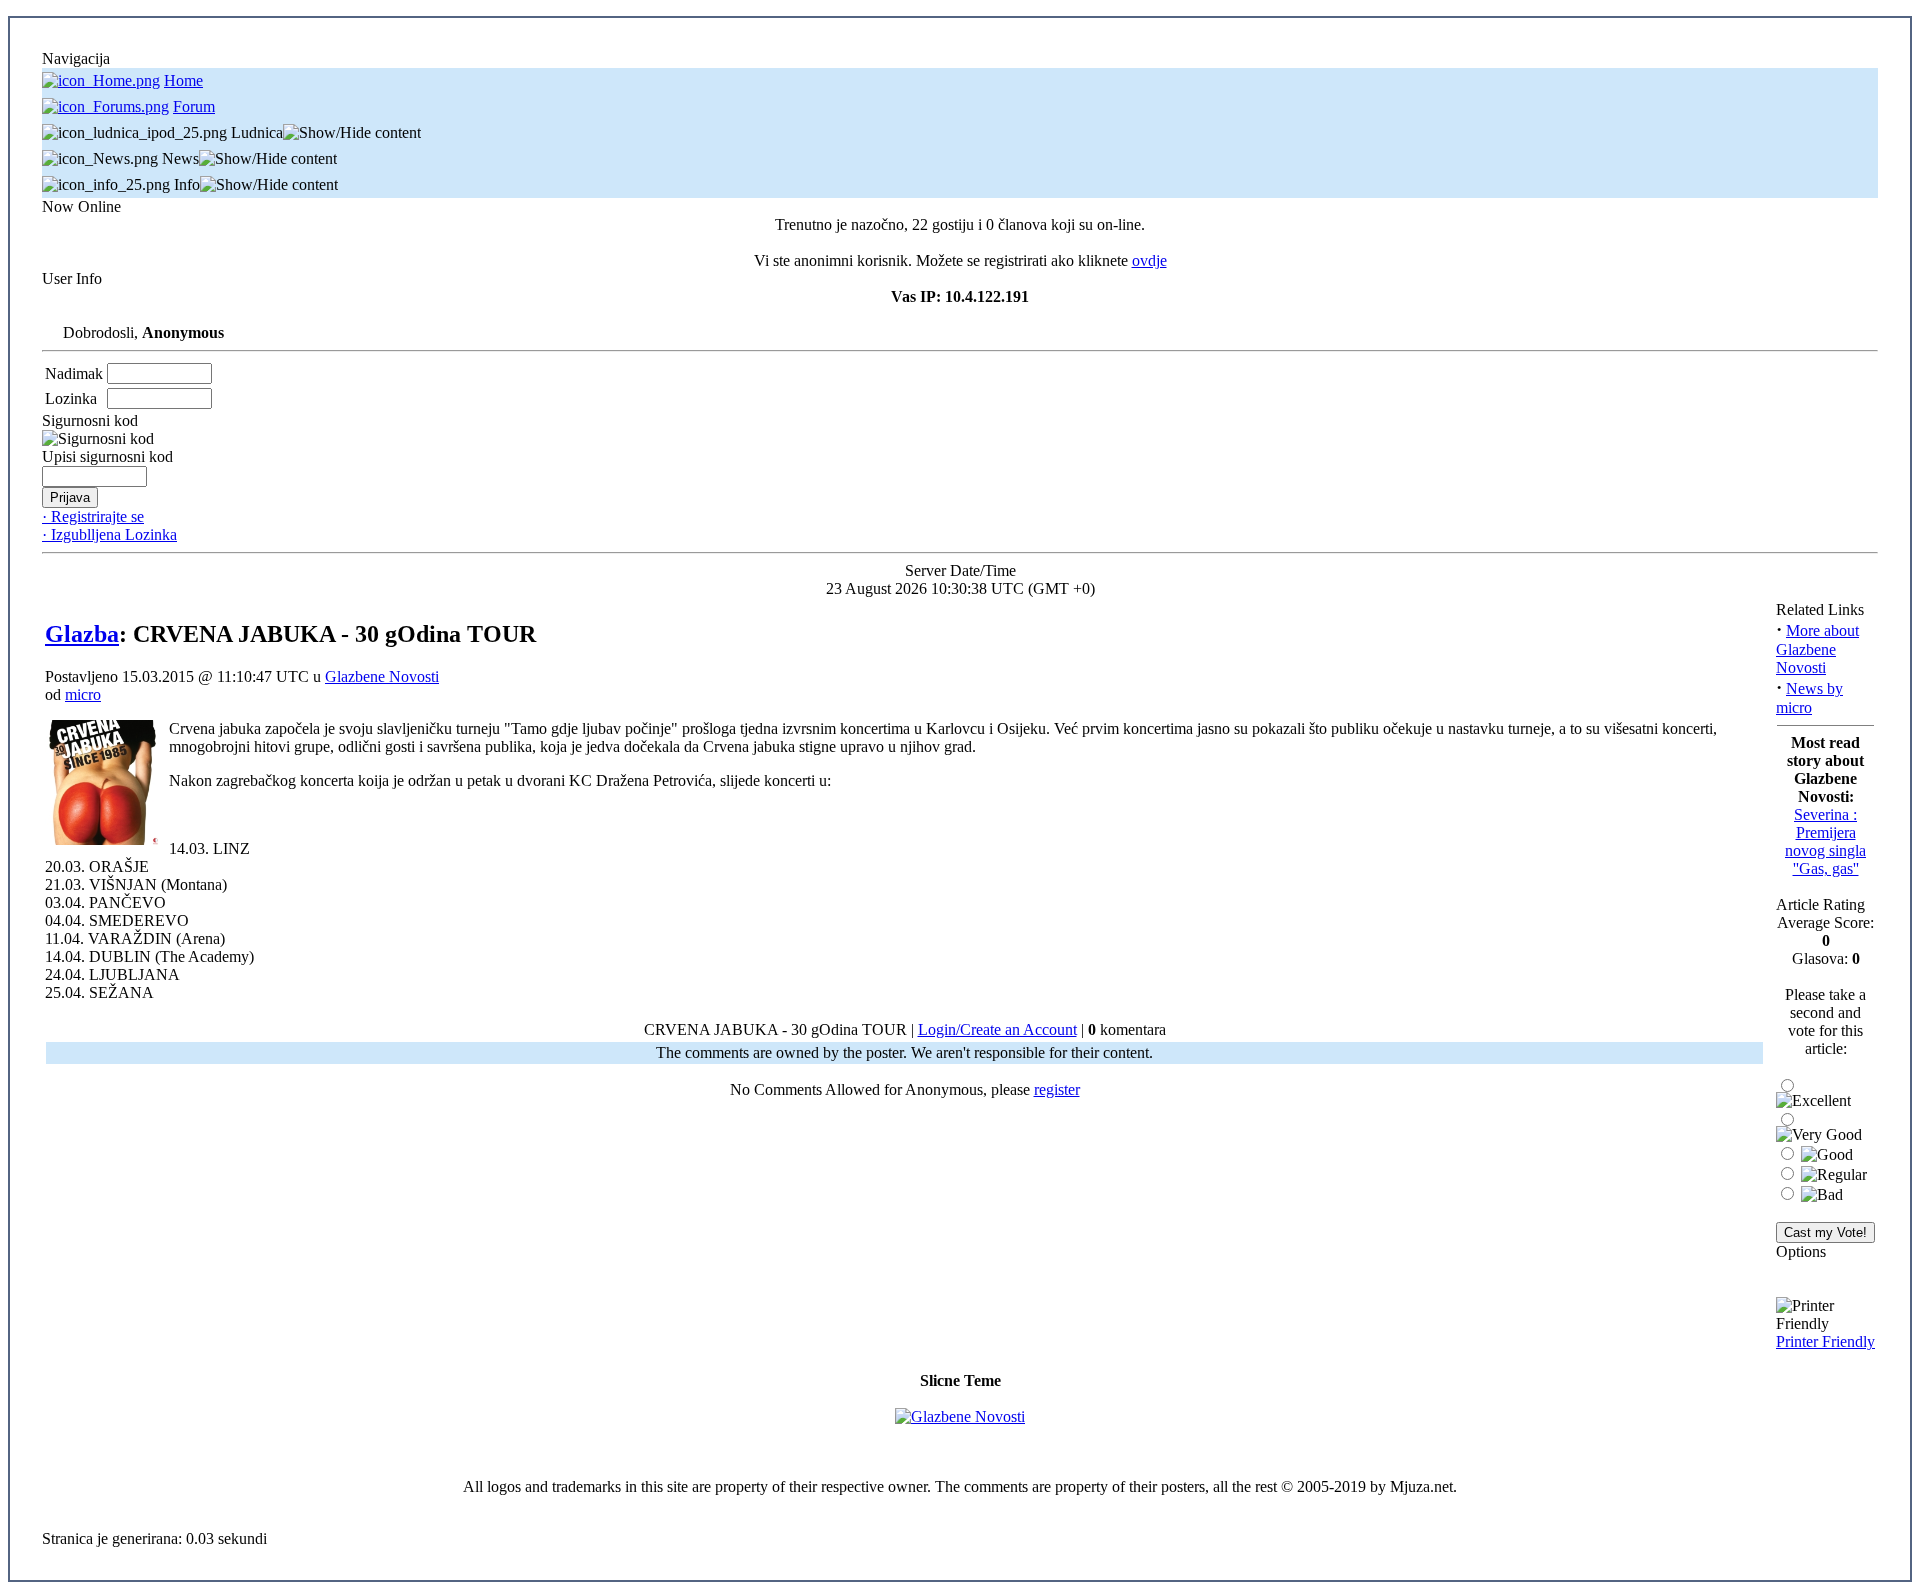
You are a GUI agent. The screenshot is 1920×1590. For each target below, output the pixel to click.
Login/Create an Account (997, 1029)
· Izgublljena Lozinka (109, 534)
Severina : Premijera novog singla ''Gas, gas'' (1825, 841)
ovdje (1149, 260)
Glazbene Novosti (382, 676)
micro (83, 694)
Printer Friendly (1825, 1341)
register (1057, 1089)
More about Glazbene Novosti (1817, 649)
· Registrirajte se (93, 516)
